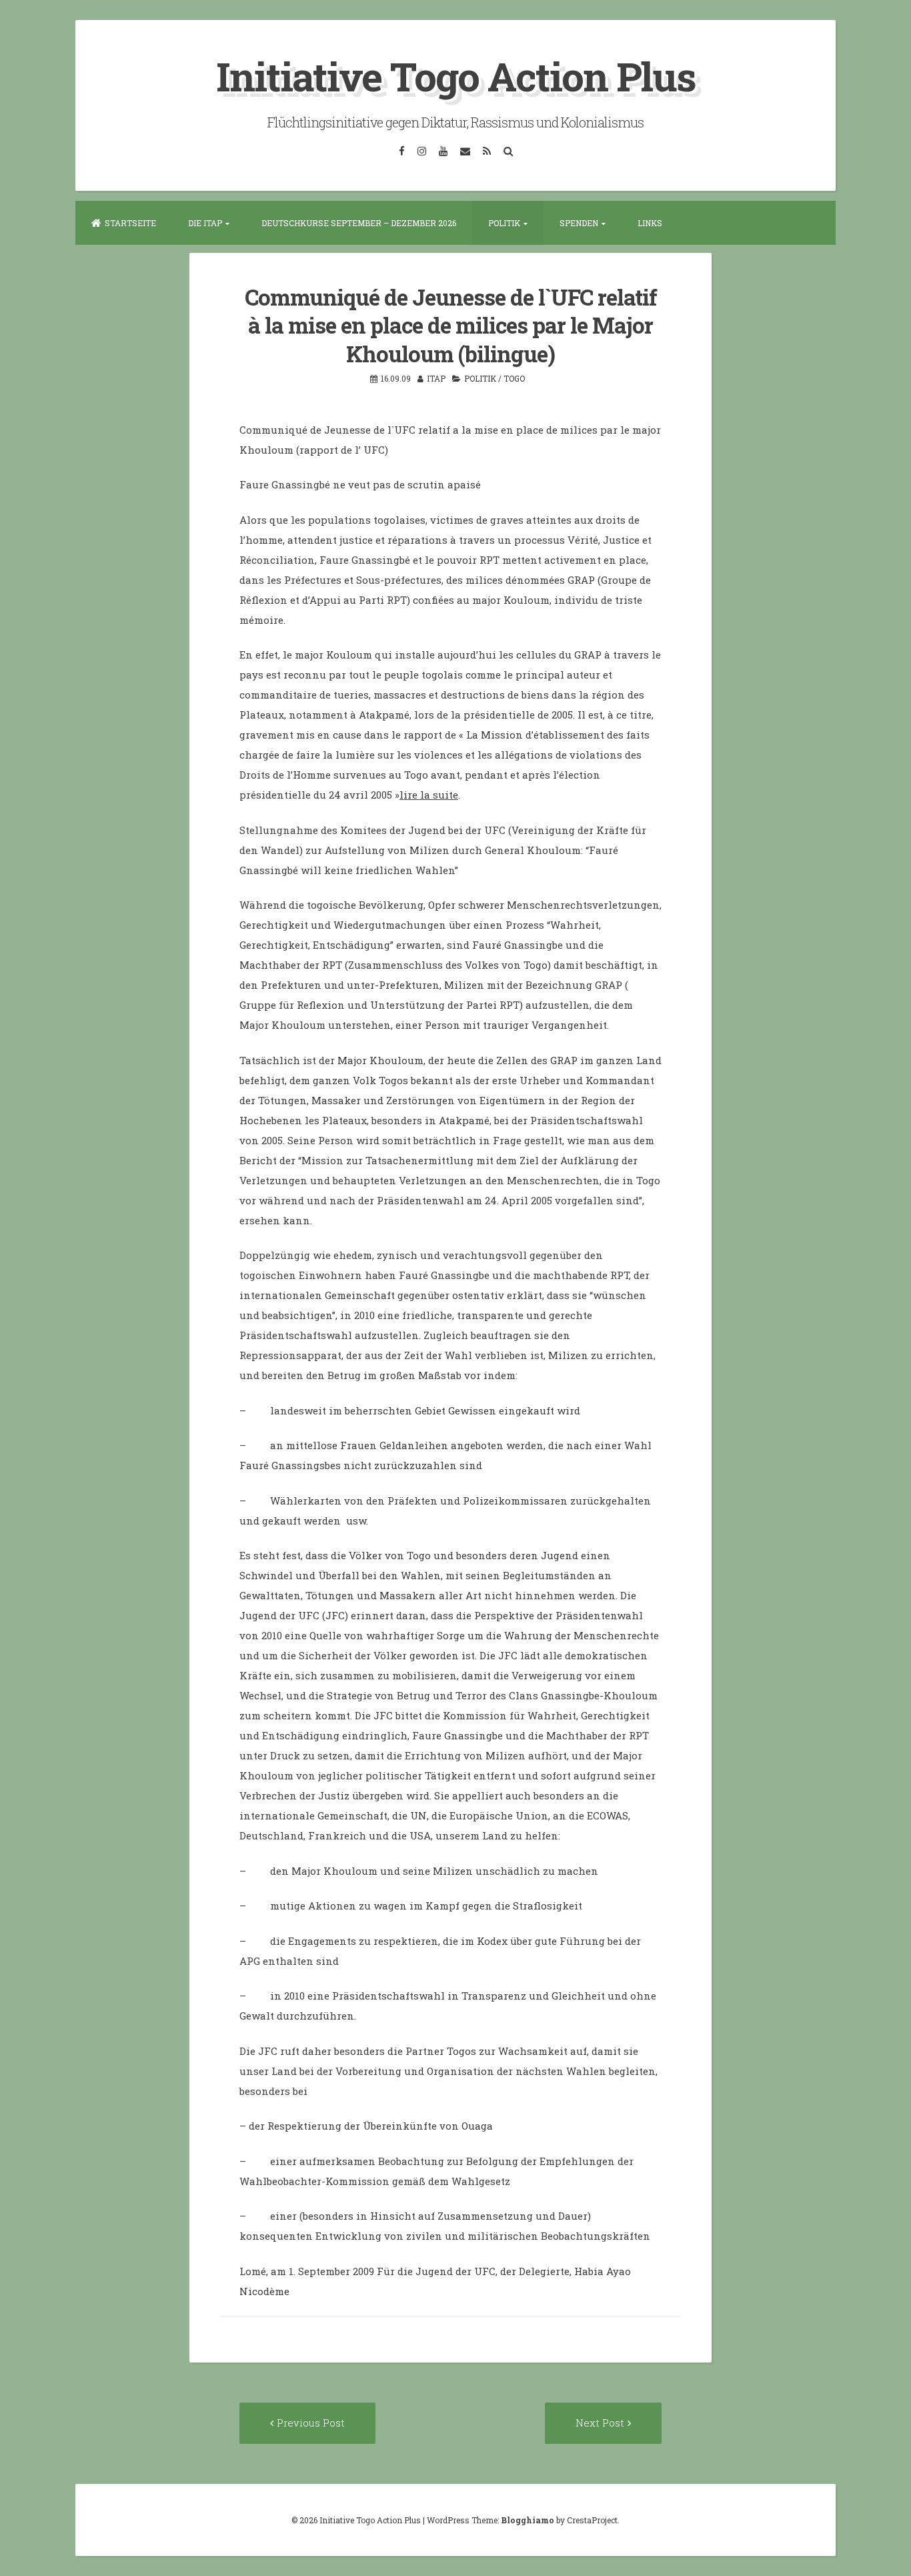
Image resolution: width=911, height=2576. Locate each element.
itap (436, 378)
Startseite (130, 223)
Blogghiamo (528, 2520)
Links (650, 223)
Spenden (579, 223)
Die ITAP (205, 223)
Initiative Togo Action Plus (456, 76)
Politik (504, 223)
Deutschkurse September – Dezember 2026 (359, 223)
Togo (514, 378)
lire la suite (429, 795)
